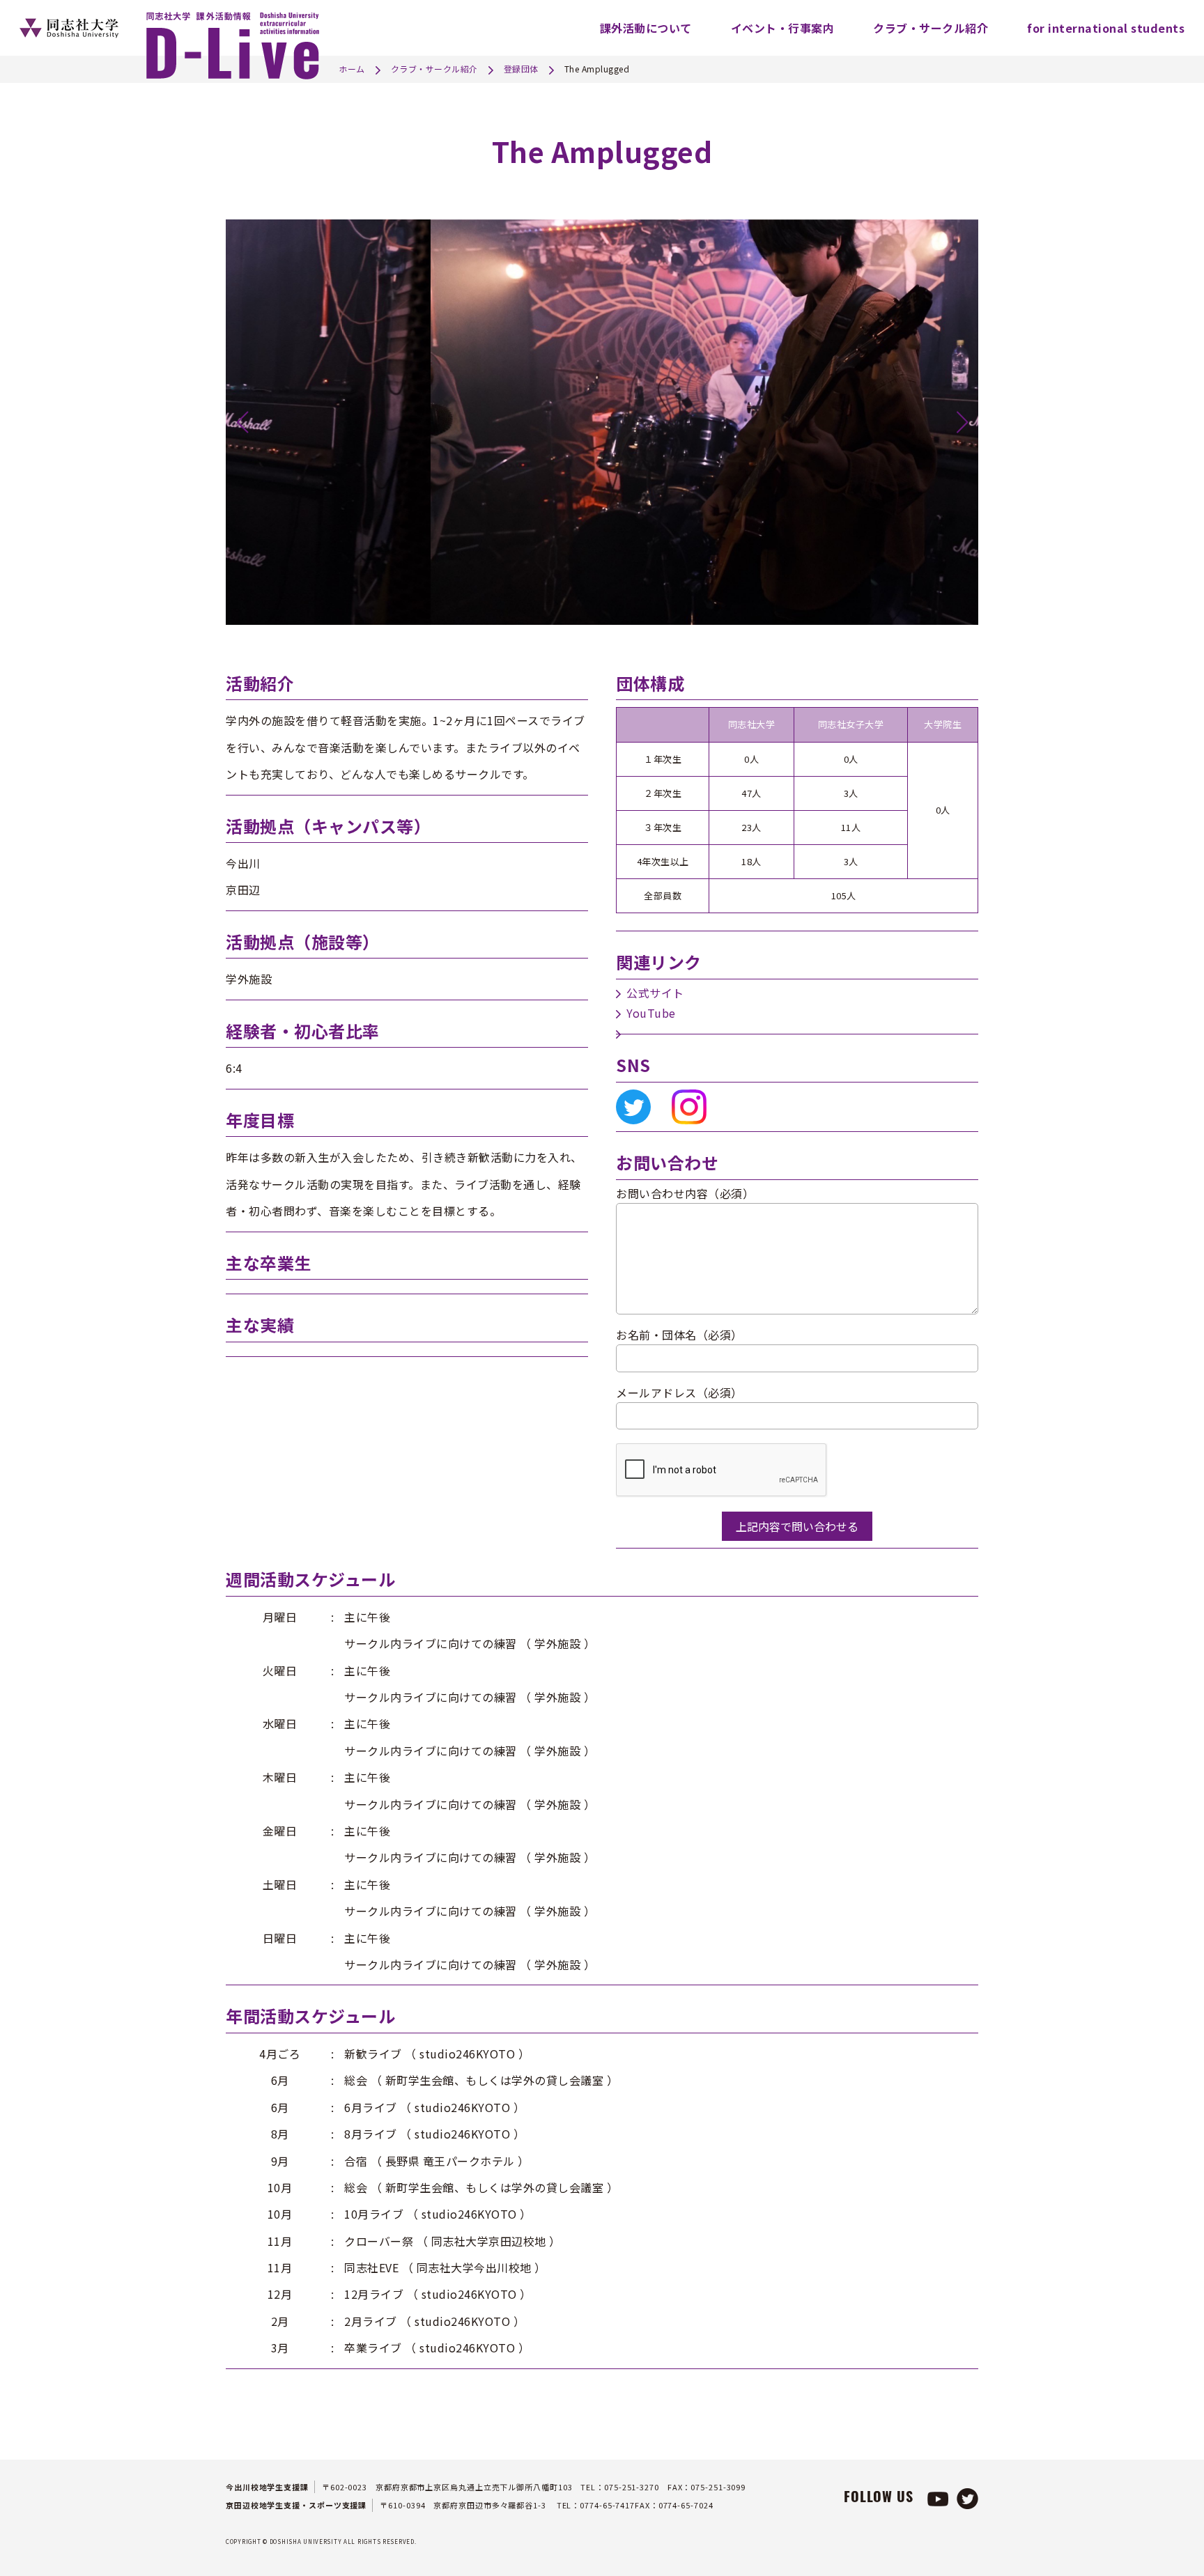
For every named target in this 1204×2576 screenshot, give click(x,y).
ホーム (352, 69)
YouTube (651, 1013)
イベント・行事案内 (783, 28)
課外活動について (646, 28)
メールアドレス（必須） (679, 1392)
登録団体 (521, 69)
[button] (242, 422)
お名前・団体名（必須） (679, 1335)
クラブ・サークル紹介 (931, 28)
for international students (1106, 28)
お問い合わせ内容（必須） (685, 1193)
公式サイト (655, 993)
